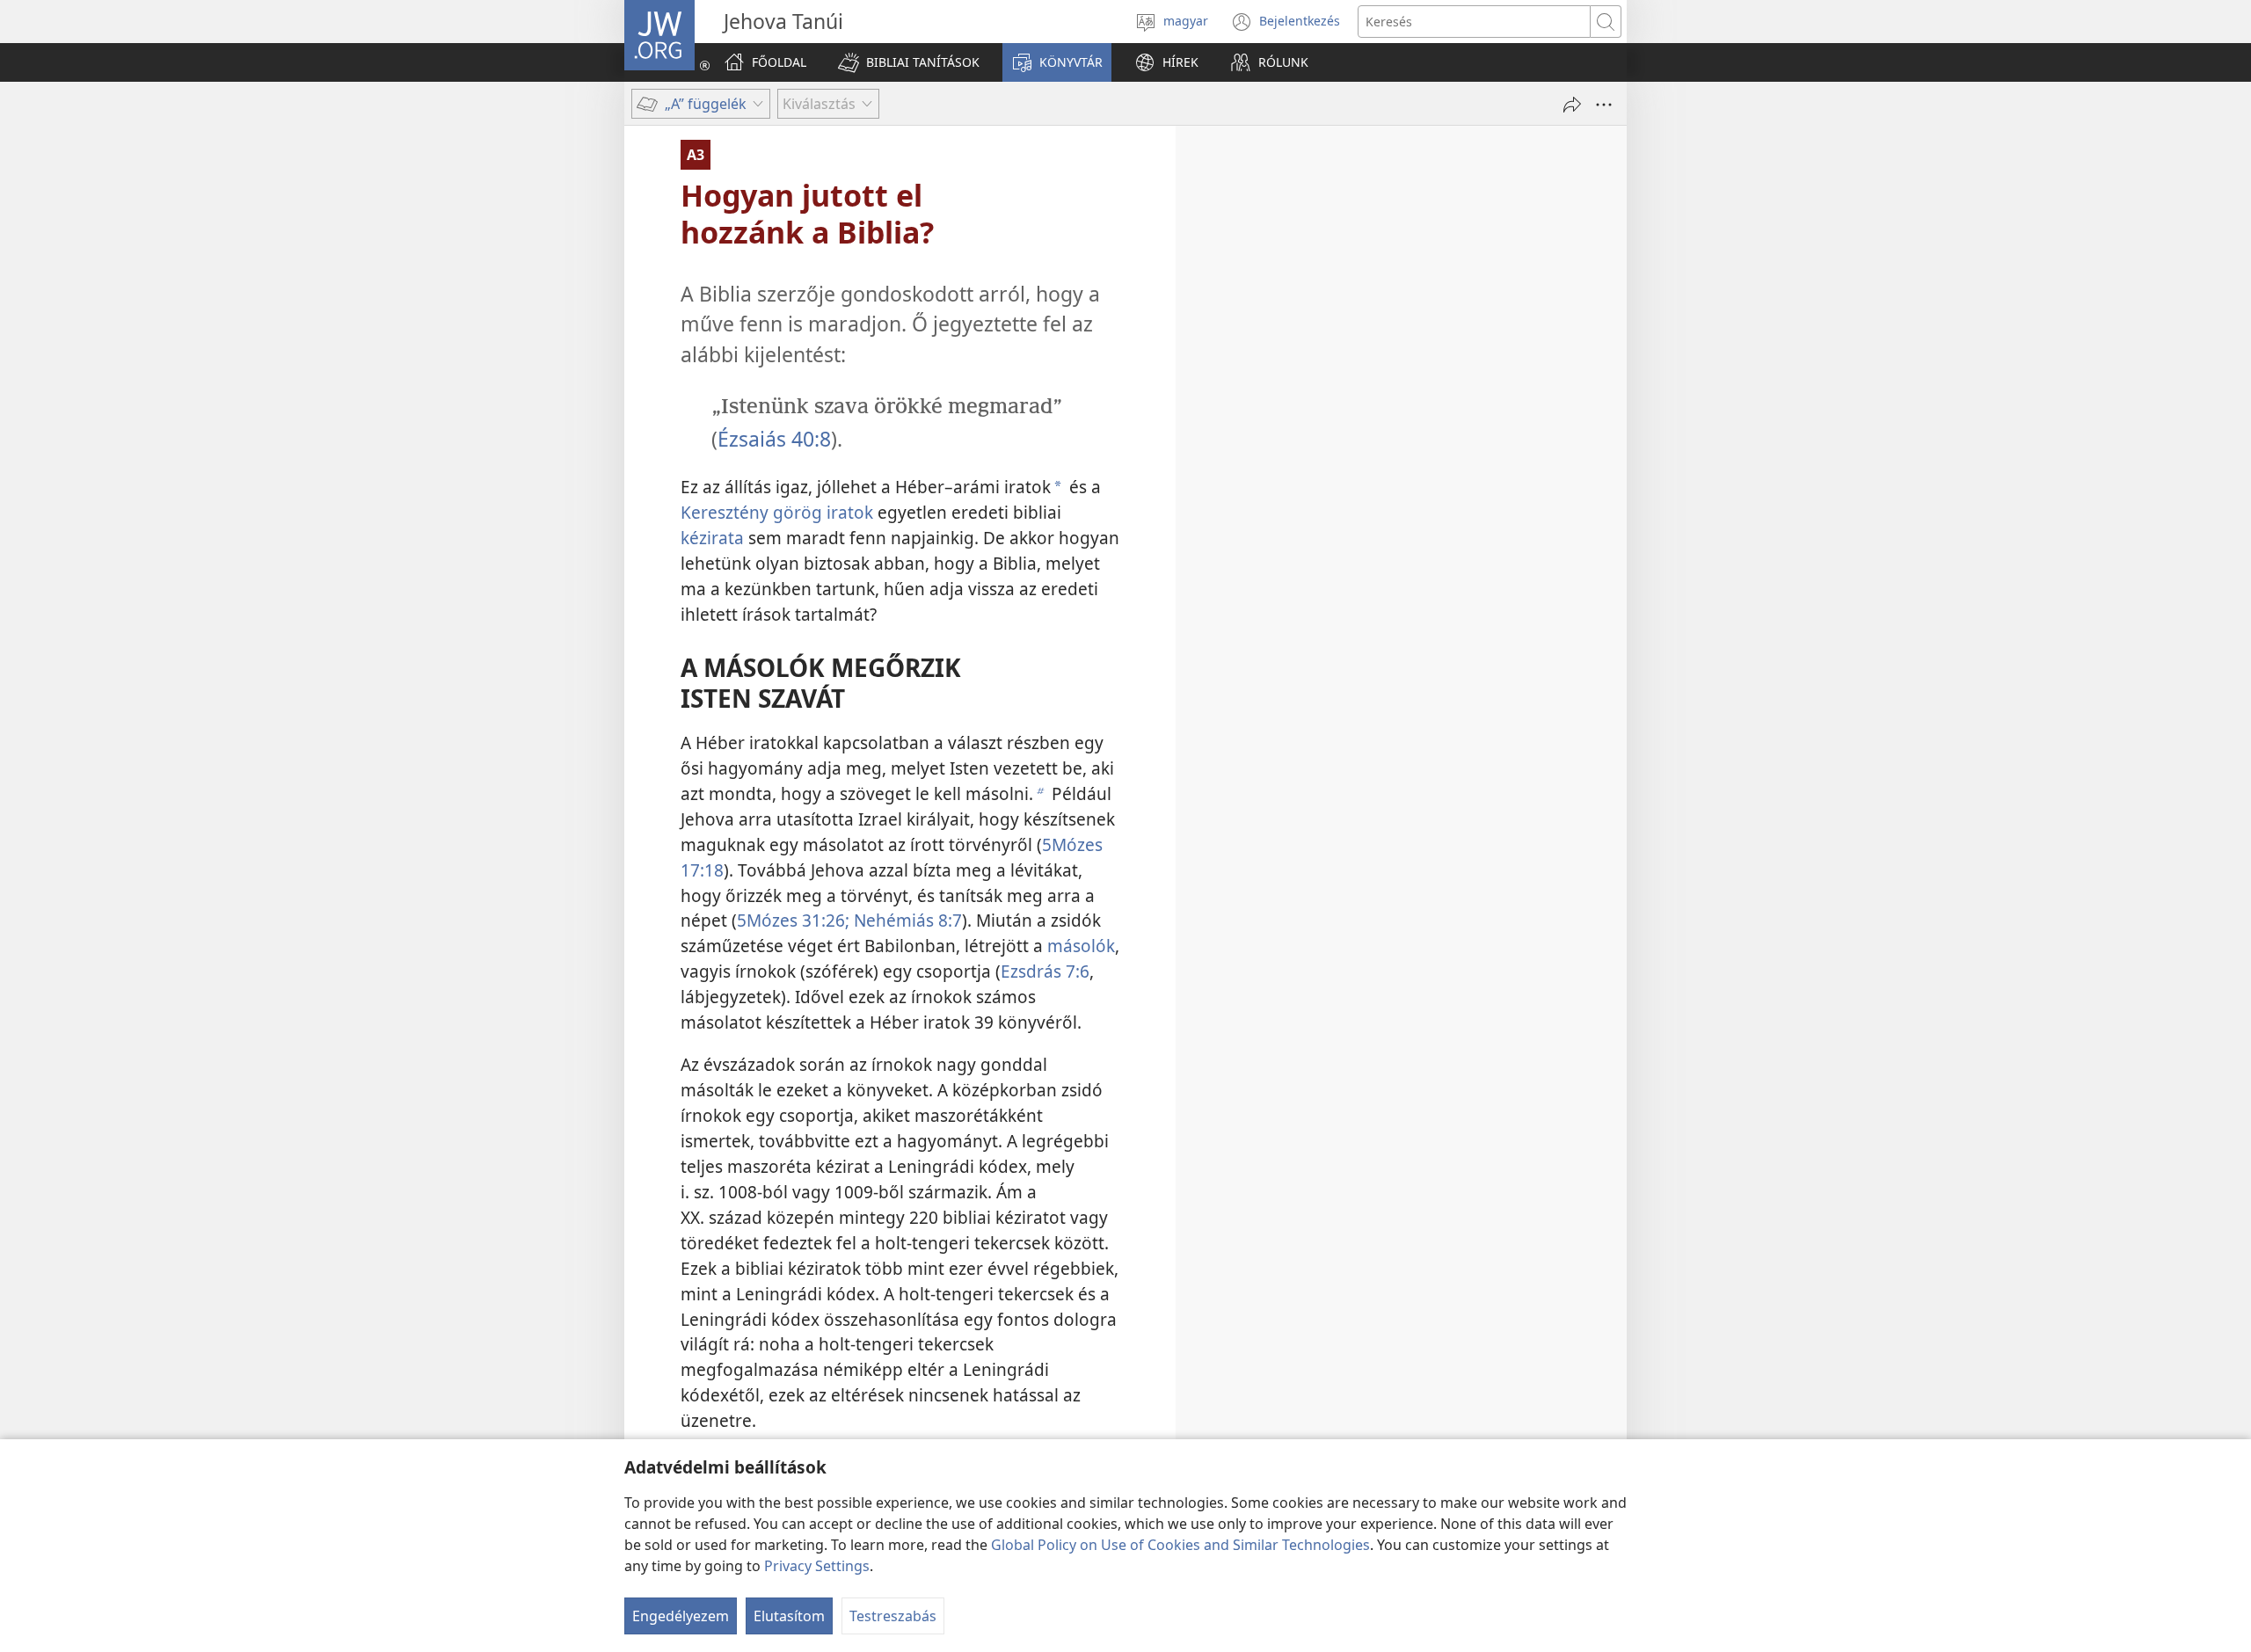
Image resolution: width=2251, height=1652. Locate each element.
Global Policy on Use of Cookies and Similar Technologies (1180, 1545)
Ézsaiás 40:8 (774, 439)
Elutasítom (789, 1616)
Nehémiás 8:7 (906, 920)
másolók (1081, 946)
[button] (909, 62)
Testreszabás (893, 1616)
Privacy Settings (817, 1566)
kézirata (712, 538)
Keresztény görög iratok (777, 512)
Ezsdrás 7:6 (1045, 971)
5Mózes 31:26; (793, 920)
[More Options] (1604, 105)
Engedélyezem (681, 1616)
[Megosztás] (1572, 105)
